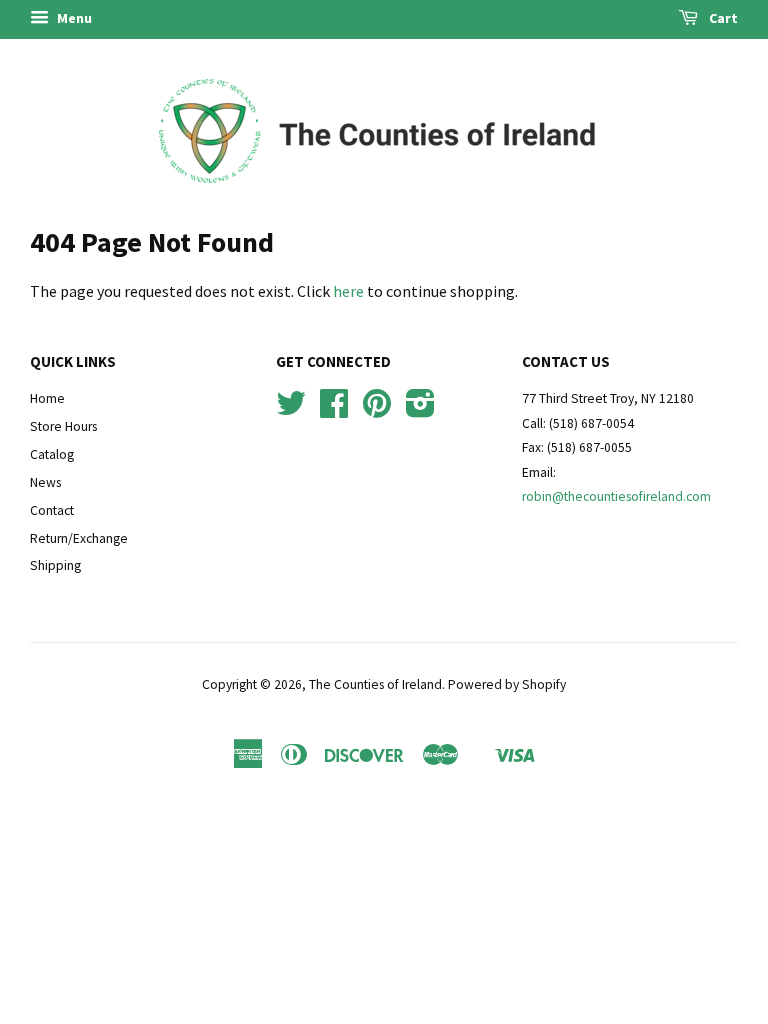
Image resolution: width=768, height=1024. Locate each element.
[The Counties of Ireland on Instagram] (420, 410)
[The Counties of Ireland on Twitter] (291, 410)
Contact (52, 510)
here (348, 291)
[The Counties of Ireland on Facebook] (334, 410)
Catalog (52, 454)
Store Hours (63, 426)
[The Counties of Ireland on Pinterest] (377, 410)
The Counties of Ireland (375, 684)
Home (47, 398)
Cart (722, 18)
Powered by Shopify (507, 684)
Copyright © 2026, (255, 684)
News (45, 482)
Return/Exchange (79, 538)
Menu (73, 18)
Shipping (55, 565)
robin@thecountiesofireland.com (616, 496)
